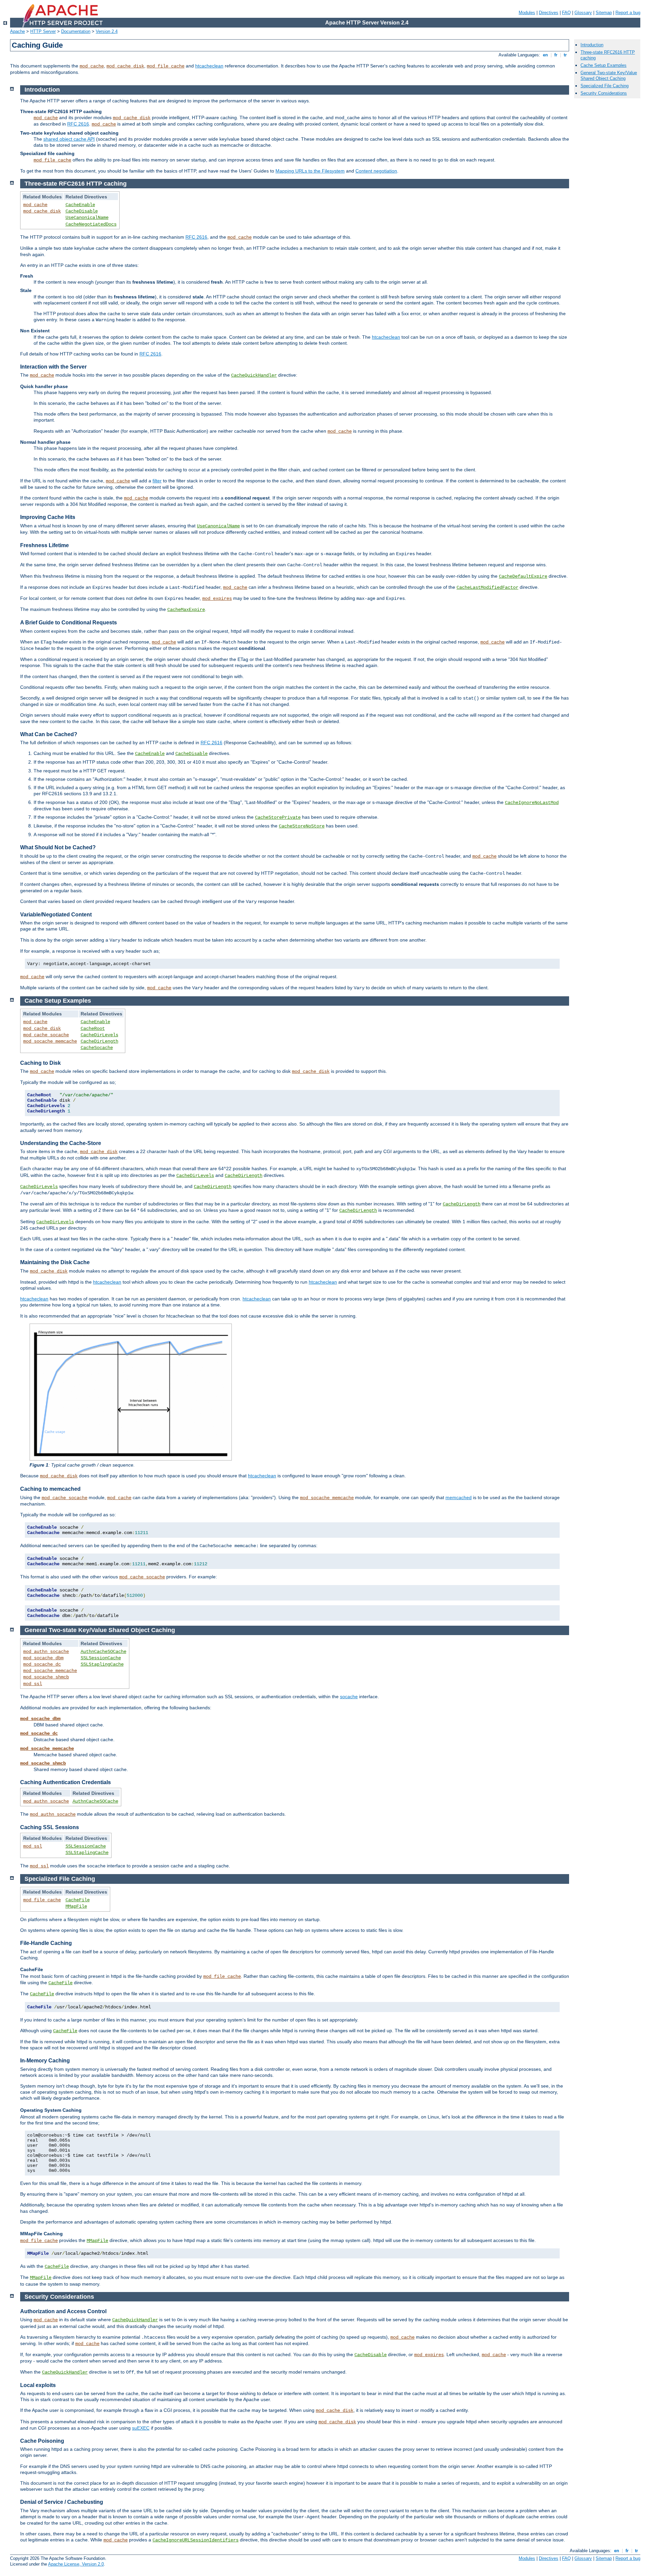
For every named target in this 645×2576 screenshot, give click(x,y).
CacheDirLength (99, 1041)
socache (349, 1697)
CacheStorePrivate (278, 817)
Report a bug (628, 13)
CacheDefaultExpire (523, 576)
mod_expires (217, 599)
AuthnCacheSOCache (103, 1652)
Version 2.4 (107, 31)
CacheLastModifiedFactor (487, 587)
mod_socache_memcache (50, 1041)
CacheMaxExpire (186, 610)
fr (556, 55)
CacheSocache (97, 1048)
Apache (17, 31)
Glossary (583, 13)
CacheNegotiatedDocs (91, 224)
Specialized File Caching (605, 86)
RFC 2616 (78, 124)
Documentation (76, 31)
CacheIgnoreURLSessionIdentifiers (196, 2540)
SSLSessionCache (101, 1658)
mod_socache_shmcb (46, 1677)
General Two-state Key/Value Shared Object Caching (609, 76)
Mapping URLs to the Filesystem (310, 171)
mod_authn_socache (46, 1652)
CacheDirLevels (99, 1035)
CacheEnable (80, 205)
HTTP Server (43, 31)
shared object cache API (69, 139)
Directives (549, 13)
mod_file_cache (166, 66)
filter (157, 481)
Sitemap (604, 13)
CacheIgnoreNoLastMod (532, 803)
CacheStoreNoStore (302, 826)
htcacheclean (209, 66)
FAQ (566, 13)
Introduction (592, 45)
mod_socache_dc (42, 1664)
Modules (527, 13)
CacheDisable (82, 211)
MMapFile (76, 1906)
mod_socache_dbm (43, 1658)
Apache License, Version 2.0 (76, 2564)
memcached (459, 1497)
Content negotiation (376, 171)
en (545, 55)
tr (565, 55)
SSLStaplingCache (102, 1664)
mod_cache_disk (125, 66)
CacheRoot (93, 1029)
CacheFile (78, 1900)
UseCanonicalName (87, 218)
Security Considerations (604, 93)
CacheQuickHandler (254, 375)
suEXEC (141, 2428)
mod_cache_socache (46, 1035)
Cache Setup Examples (604, 65)
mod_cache (92, 66)
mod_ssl (33, 1684)
